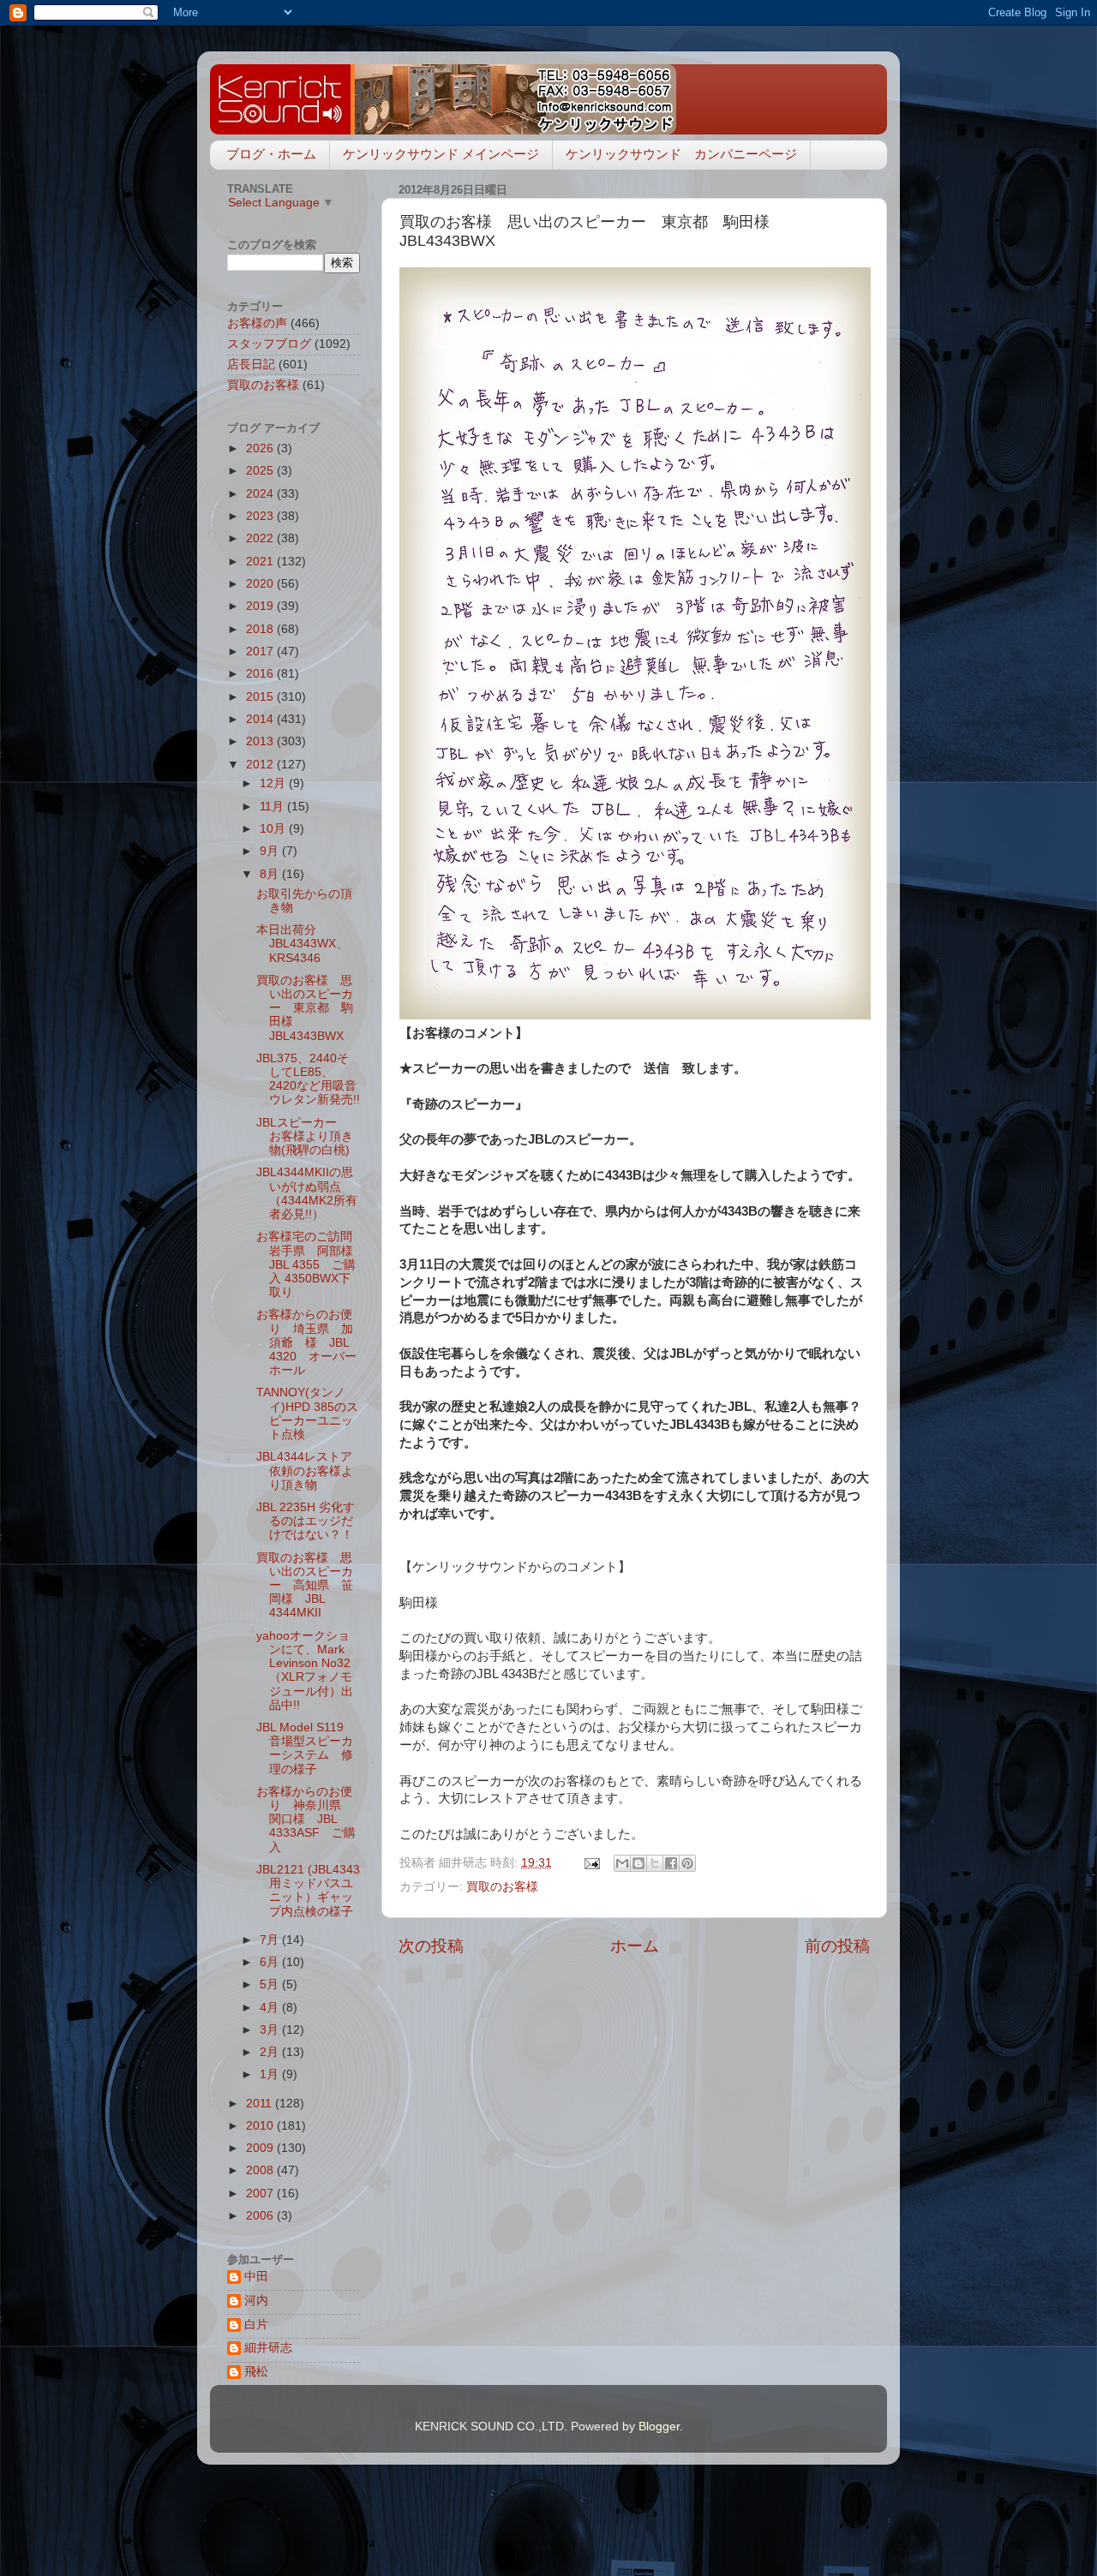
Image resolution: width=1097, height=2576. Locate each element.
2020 (261, 584)
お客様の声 (257, 323)
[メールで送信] (622, 1863)
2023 (261, 516)
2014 (261, 719)
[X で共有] (655, 1863)
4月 (271, 2008)
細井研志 (268, 2348)
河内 (256, 2301)
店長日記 (251, 365)
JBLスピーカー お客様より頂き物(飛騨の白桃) (305, 1136)
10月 (274, 829)
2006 (261, 2216)
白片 (256, 2325)
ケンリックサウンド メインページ (441, 154)
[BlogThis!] (638, 1863)
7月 (271, 1940)
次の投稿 (431, 1946)
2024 (261, 494)
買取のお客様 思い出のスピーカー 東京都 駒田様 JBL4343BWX (305, 1008)
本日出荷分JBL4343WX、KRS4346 (302, 944)
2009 (261, 2148)
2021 (261, 562)
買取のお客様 (502, 1887)
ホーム (635, 1946)
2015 (261, 697)
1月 (271, 2074)
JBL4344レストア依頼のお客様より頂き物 (305, 1470)
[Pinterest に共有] (687, 1863)
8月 (271, 874)
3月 (271, 2030)
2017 (261, 651)
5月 (271, 1984)
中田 (256, 2277)
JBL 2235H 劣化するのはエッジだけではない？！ (306, 1521)
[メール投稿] (591, 1863)
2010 (261, 2126)
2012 (261, 765)
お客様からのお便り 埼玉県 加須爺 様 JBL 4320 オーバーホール (306, 1342)
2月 (271, 2052)
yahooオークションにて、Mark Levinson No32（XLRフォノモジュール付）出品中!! (305, 1671)
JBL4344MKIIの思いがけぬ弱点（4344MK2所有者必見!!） (307, 1193)
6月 (271, 1962)
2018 (261, 629)
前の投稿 (837, 1946)
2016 (261, 674)
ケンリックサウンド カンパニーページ (681, 154)
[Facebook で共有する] (671, 1863)
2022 (261, 538)
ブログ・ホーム (271, 154)
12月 (274, 783)
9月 (271, 851)
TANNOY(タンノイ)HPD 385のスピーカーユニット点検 (307, 1414)
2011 (261, 2104)
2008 (261, 2170)
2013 (261, 741)
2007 (261, 2193)
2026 (261, 448)
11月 (273, 807)
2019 (261, 606)
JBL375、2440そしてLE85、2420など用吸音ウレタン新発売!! (308, 1079)
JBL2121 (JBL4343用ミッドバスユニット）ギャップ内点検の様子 (308, 1891)
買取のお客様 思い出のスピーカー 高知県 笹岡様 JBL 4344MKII (305, 1586)
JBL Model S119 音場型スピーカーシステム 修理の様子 (306, 1748)
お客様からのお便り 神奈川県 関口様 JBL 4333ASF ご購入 (306, 1820)
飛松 (256, 2372)
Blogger (659, 2427)
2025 (261, 471)
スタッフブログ (269, 344)
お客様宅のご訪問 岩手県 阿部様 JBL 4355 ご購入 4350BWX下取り (311, 1264)
